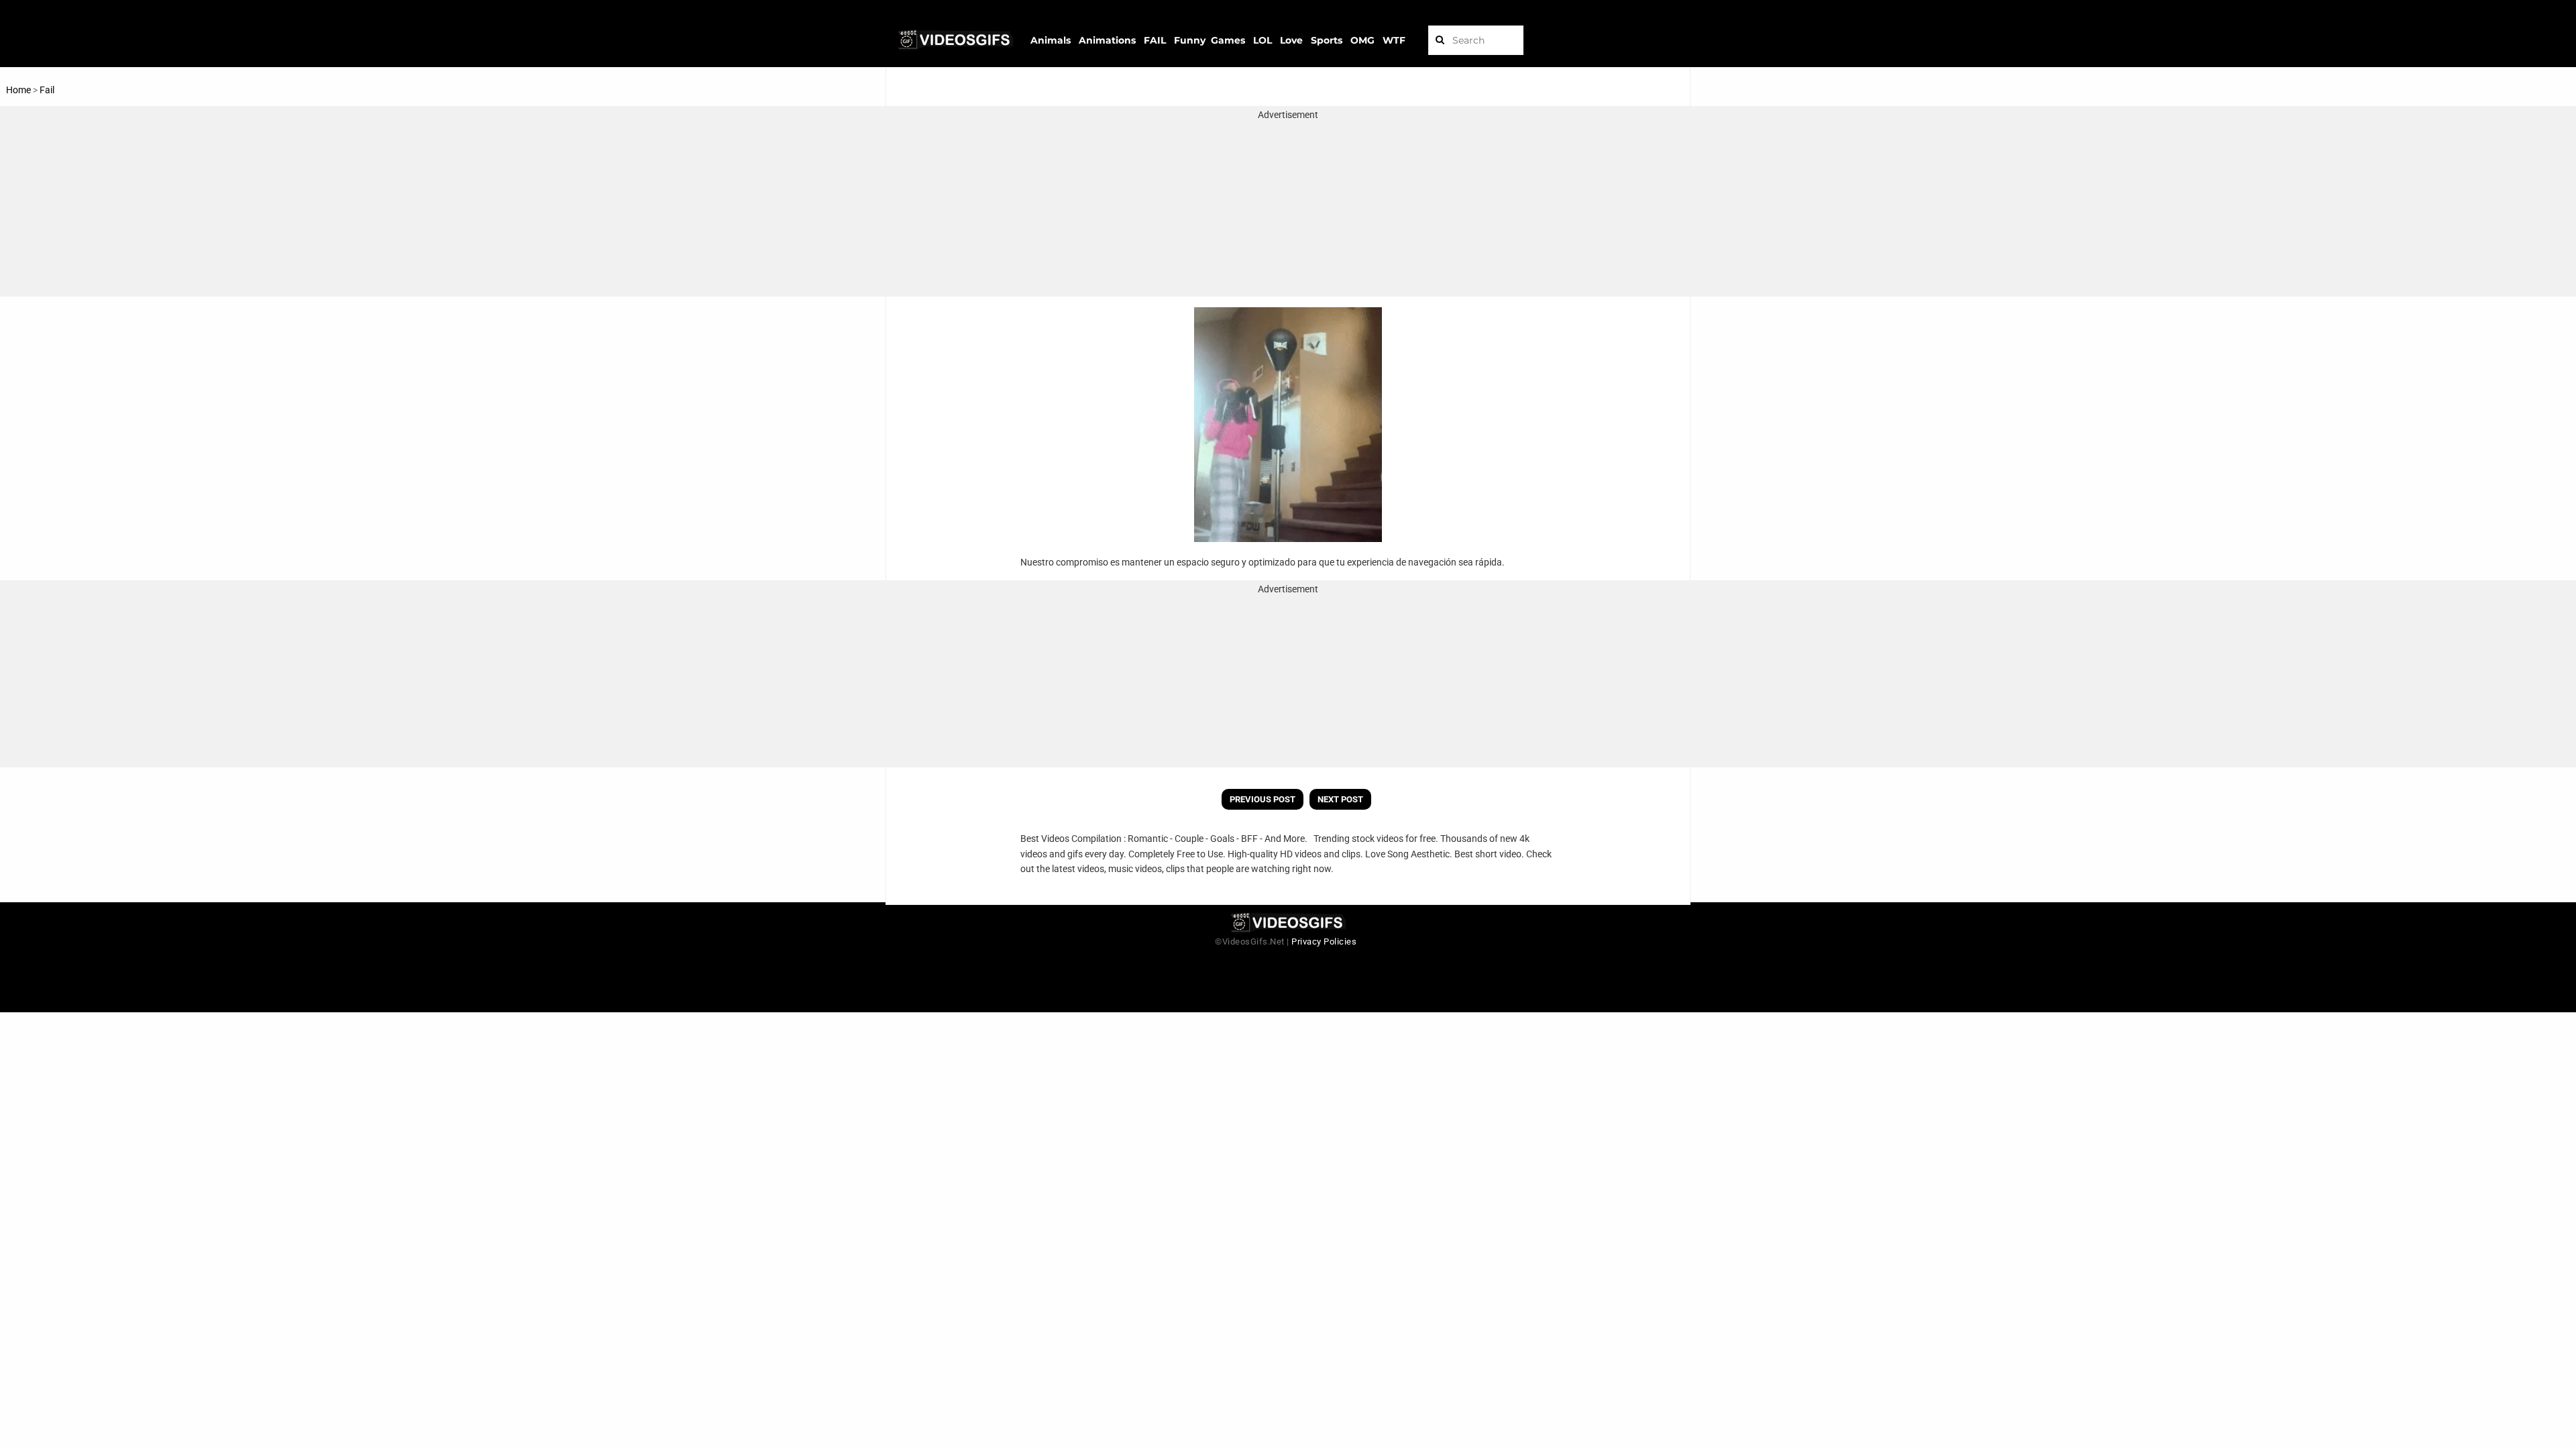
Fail (47, 90)
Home (18, 90)
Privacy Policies (1324, 942)
